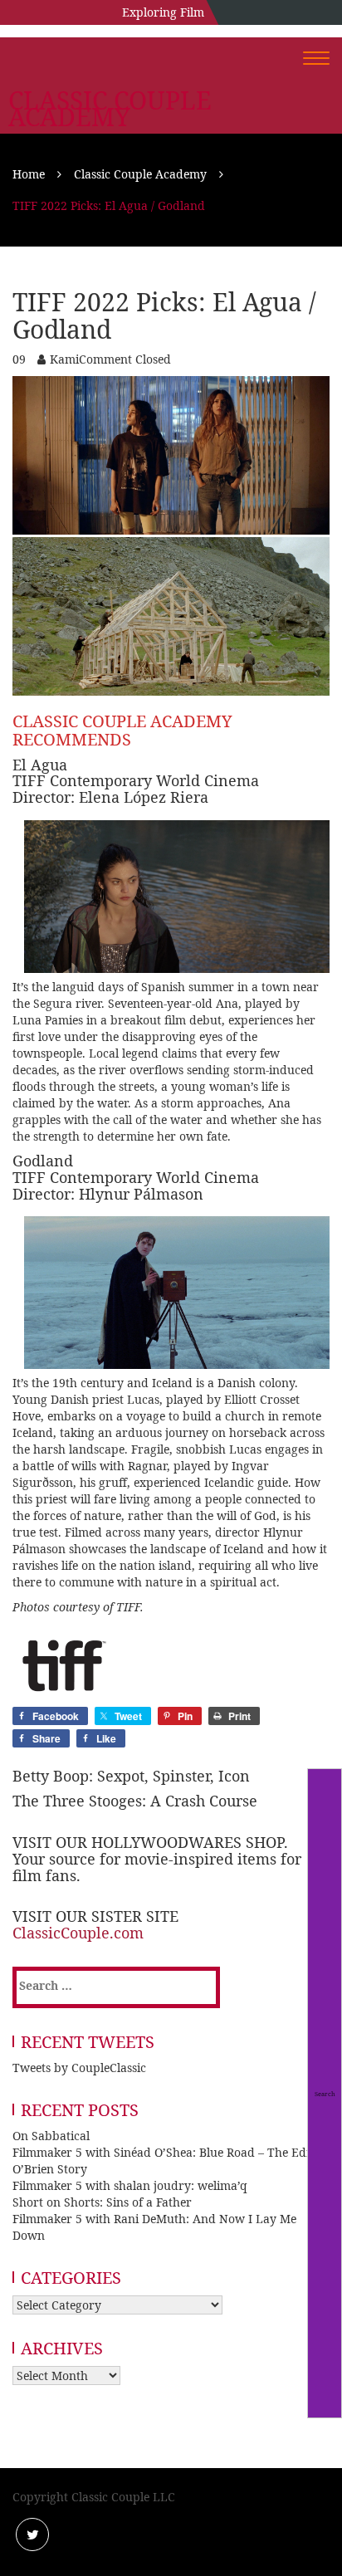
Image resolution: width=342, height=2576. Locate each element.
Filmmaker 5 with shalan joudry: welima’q (130, 2185)
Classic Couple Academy (110, 109)
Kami (64, 359)
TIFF (128, 1607)
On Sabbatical (51, 2136)
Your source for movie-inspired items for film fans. (157, 1867)
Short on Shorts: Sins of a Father (102, 2202)
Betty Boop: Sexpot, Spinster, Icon (131, 1776)
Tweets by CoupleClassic (79, 2068)
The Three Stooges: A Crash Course (135, 1801)
